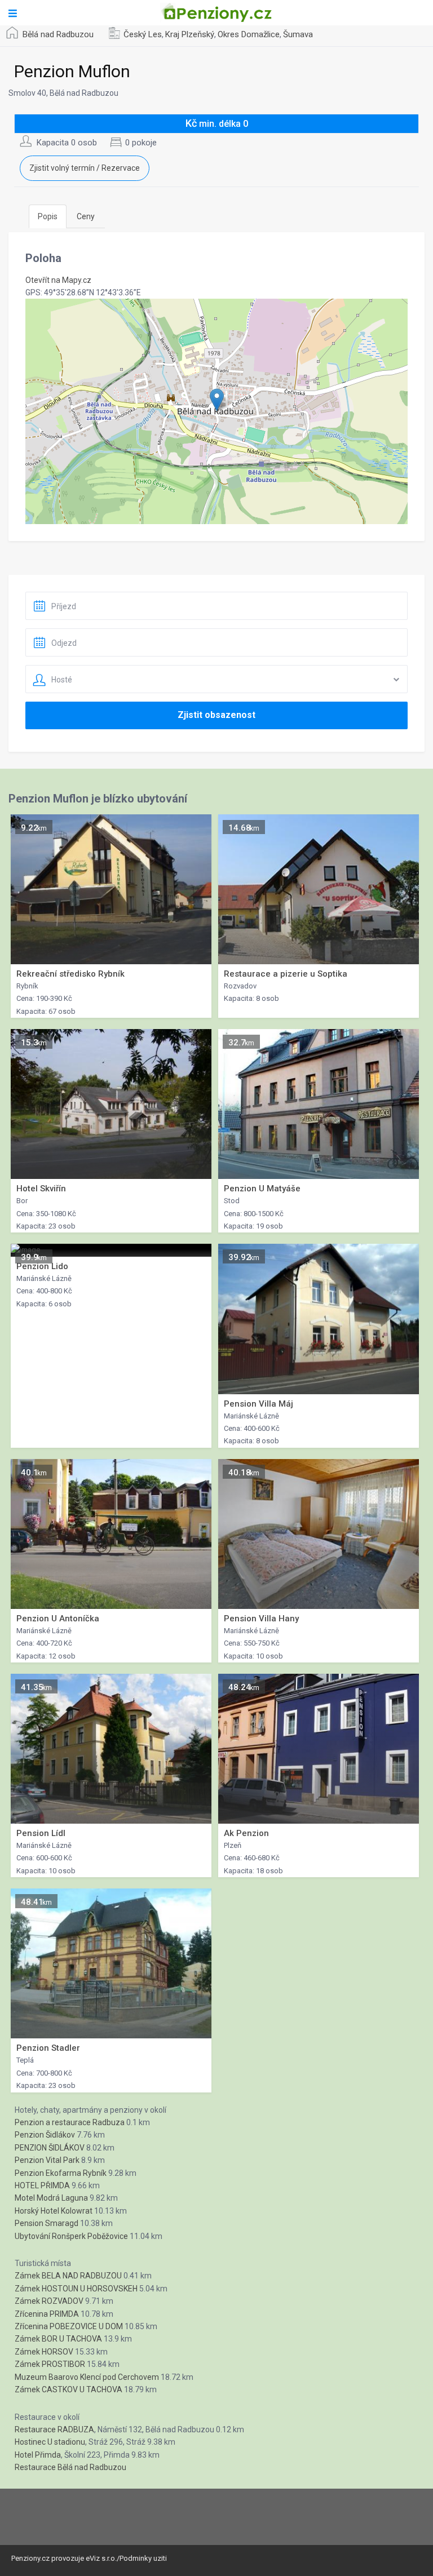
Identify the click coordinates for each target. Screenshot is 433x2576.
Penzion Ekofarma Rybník (61, 2173)
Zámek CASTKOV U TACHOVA (69, 2389)
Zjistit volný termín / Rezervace (85, 168)
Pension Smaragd (47, 2223)
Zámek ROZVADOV (49, 2301)
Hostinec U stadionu (50, 2442)
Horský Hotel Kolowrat (54, 2211)
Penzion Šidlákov (45, 2135)
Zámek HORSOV (44, 2352)
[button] (217, 400)
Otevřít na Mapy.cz (58, 280)
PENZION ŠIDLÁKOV (50, 2148)
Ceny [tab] (86, 216)
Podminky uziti (143, 2558)
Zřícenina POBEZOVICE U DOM (69, 2326)
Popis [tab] (48, 216)
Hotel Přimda (38, 2455)
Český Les (143, 34)
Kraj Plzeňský (190, 34)
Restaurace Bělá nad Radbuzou (70, 2467)
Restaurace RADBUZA (54, 2429)
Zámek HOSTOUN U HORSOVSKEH (76, 2289)
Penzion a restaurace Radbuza (70, 2122)
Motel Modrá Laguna (51, 2198)
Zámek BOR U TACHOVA (58, 2339)
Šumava (298, 34)
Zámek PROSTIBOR (50, 2364)
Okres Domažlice (249, 34)
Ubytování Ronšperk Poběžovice (71, 2236)
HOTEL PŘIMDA (42, 2185)
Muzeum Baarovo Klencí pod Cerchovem (87, 2377)
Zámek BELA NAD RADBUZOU (68, 2276)
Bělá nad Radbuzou (58, 34)
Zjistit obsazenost (216, 715)
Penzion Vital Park (47, 2160)
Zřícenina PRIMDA (47, 2314)
